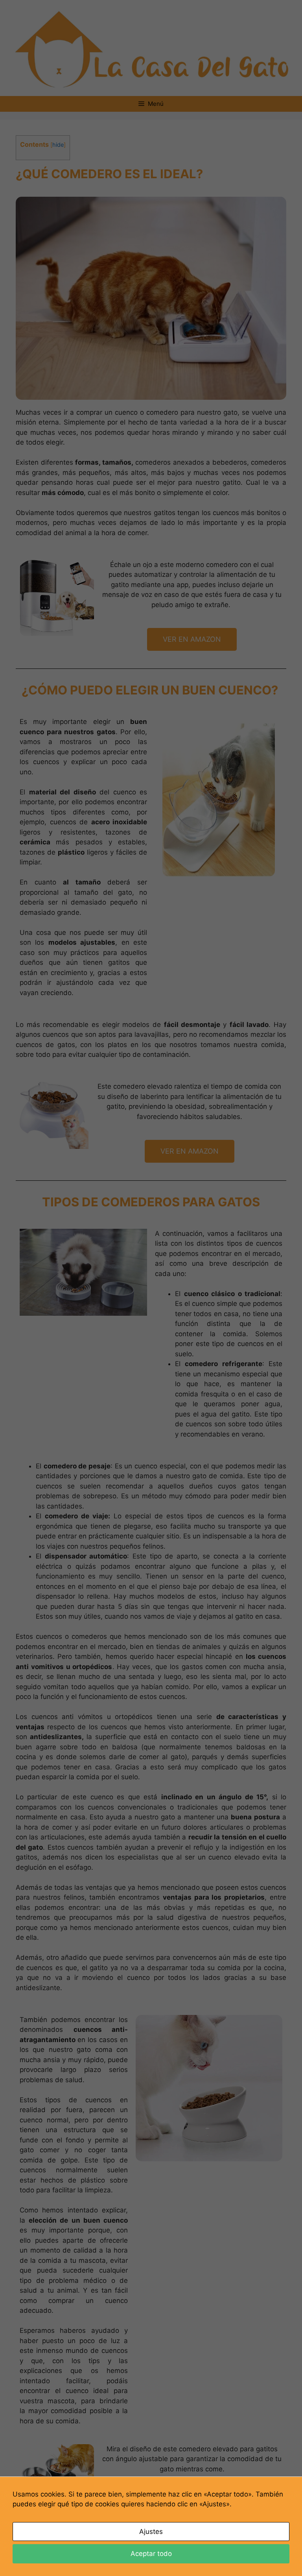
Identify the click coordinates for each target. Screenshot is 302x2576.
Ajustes (151, 2532)
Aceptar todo (151, 2554)
